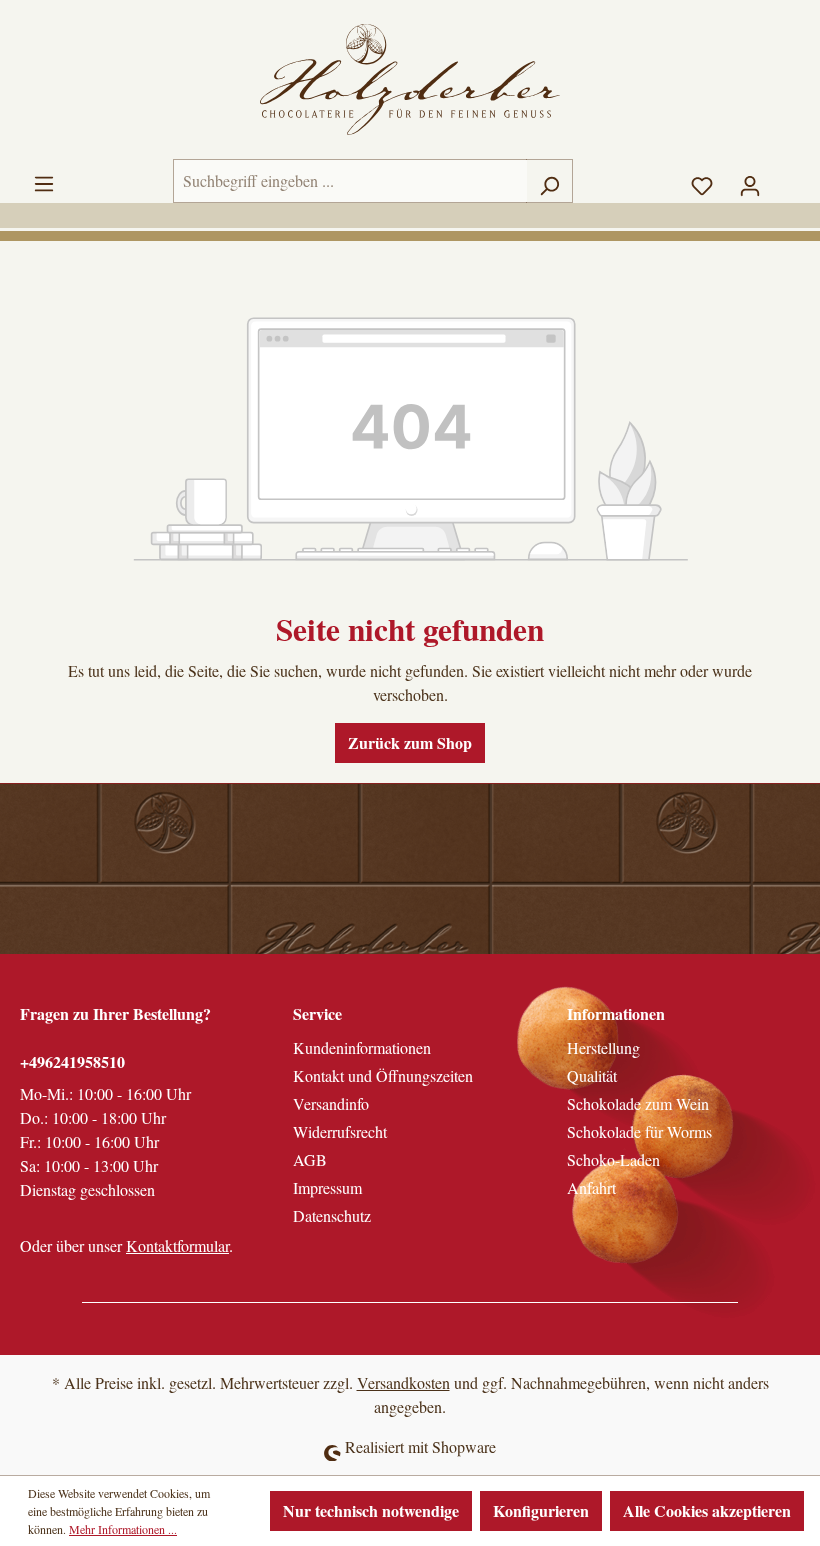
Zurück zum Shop (410, 742)
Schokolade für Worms (639, 1131)
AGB (310, 1159)
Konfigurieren (541, 1510)
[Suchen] (549, 181)
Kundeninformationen (362, 1047)
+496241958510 (72, 1061)
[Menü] (44, 179)
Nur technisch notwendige (371, 1510)
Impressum (327, 1187)
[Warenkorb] (787, 175)
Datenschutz (332, 1215)
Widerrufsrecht (340, 1131)
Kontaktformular (177, 1245)
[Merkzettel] (702, 181)
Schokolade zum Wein (638, 1103)
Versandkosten (403, 1382)
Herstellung (603, 1047)
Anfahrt (591, 1187)
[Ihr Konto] (750, 181)
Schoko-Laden (613, 1159)
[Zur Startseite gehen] (410, 79)
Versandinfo (331, 1103)
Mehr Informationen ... (123, 1529)
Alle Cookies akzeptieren (707, 1510)
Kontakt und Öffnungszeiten (383, 1075)
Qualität (592, 1075)
